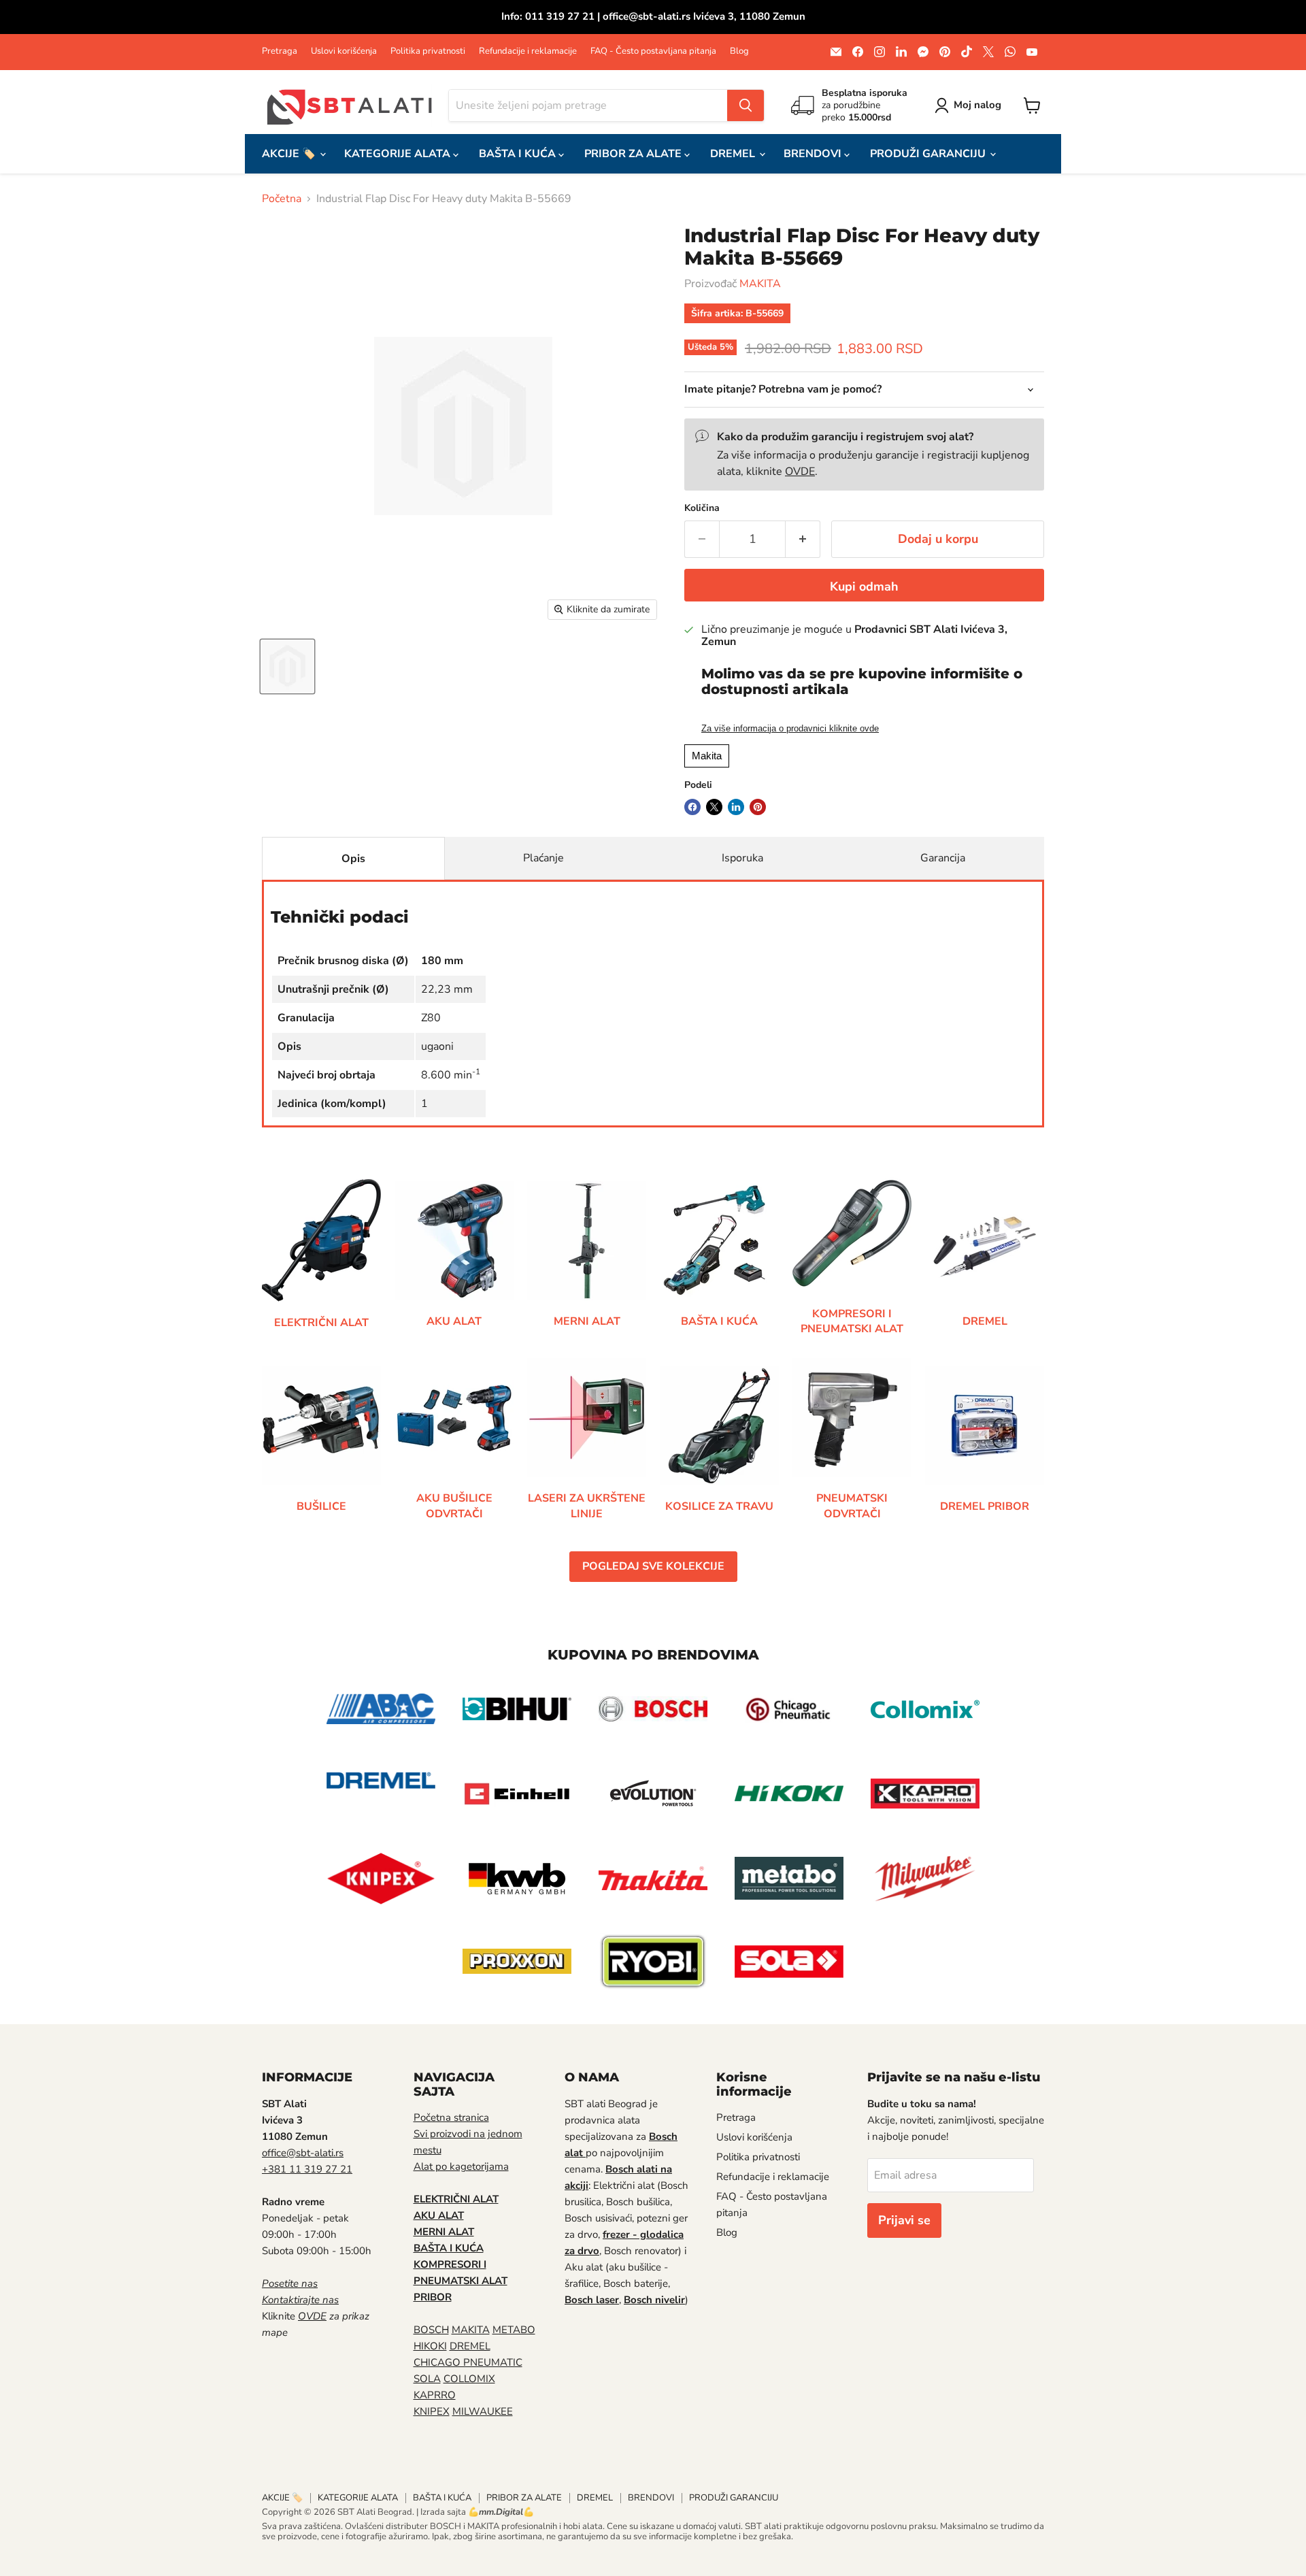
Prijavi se (904, 2220)
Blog (739, 51)
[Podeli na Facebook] (692, 807)
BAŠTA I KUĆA (519, 154)
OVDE (800, 472)
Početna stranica (451, 2117)
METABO (514, 2330)
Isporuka (742, 858)
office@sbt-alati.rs (303, 2153)
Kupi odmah (864, 587)
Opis (353, 859)
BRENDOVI (814, 154)
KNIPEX (432, 2411)
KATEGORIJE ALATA (399, 154)
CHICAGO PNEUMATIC (468, 2362)
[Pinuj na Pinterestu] (758, 807)
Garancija (943, 858)
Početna (282, 199)
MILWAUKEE (483, 2411)
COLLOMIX (469, 2379)
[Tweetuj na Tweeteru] (714, 807)
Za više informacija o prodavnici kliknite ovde (790, 729)
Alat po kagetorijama (461, 2166)
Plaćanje (543, 858)
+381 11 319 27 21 (307, 2169)
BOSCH (431, 2330)
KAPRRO (435, 2395)
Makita (707, 756)
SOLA (427, 2379)
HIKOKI (430, 2346)
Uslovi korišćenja (344, 51)
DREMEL (734, 154)
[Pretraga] (746, 105)
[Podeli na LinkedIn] (736, 807)
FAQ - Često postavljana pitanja (653, 51)
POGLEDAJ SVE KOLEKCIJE (653, 1566)
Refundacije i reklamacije (528, 51)
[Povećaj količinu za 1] (803, 539)
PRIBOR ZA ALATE (634, 154)
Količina (702, 508)
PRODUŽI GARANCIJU (929, 154)
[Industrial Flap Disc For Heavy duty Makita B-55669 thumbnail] (287, 666)
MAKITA (760, 284)
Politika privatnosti (428, 51)
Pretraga (280, 51)
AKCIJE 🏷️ (290, 154)
